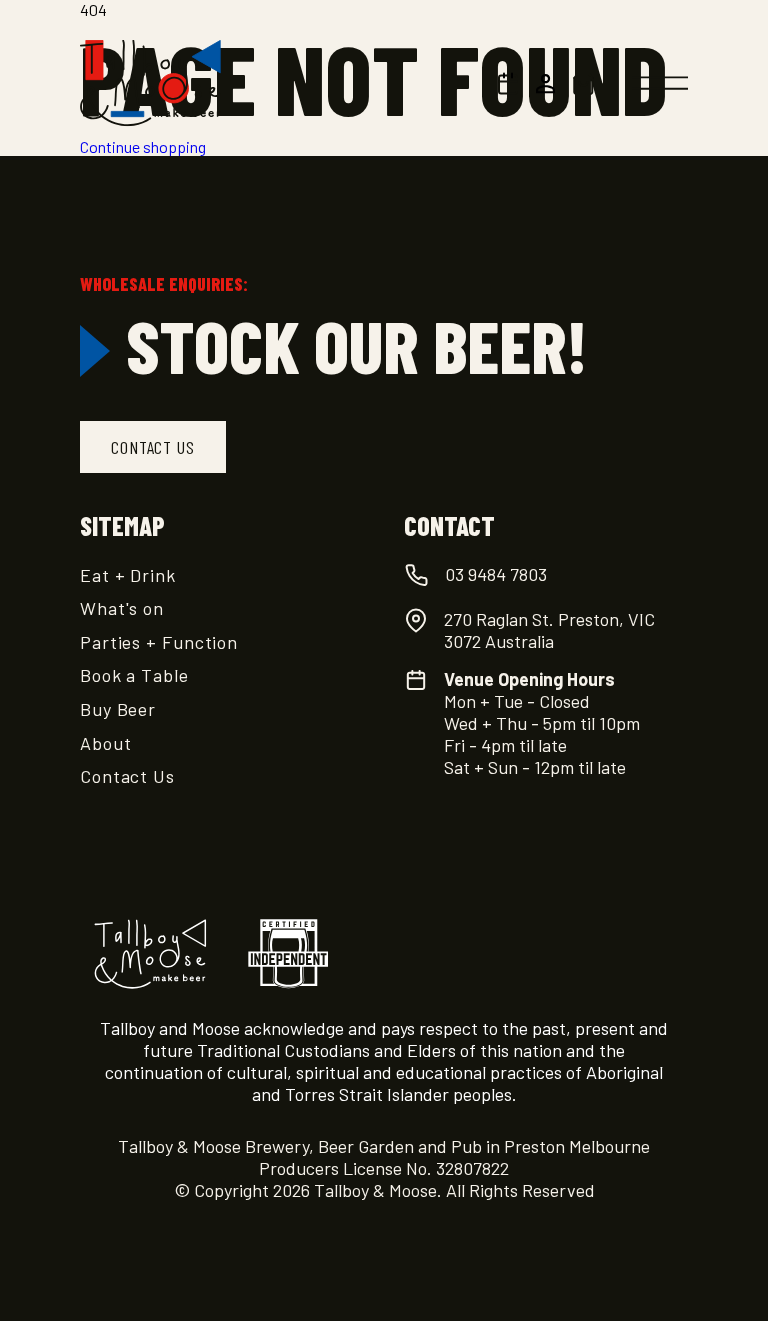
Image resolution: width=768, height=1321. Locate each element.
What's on (122, 608)
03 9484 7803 (496, 574)
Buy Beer (118, 709)
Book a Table (134, 675)
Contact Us (127, 776)
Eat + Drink (128, 575)
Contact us (153, 447)
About (106, 743)
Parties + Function (159, 642)
